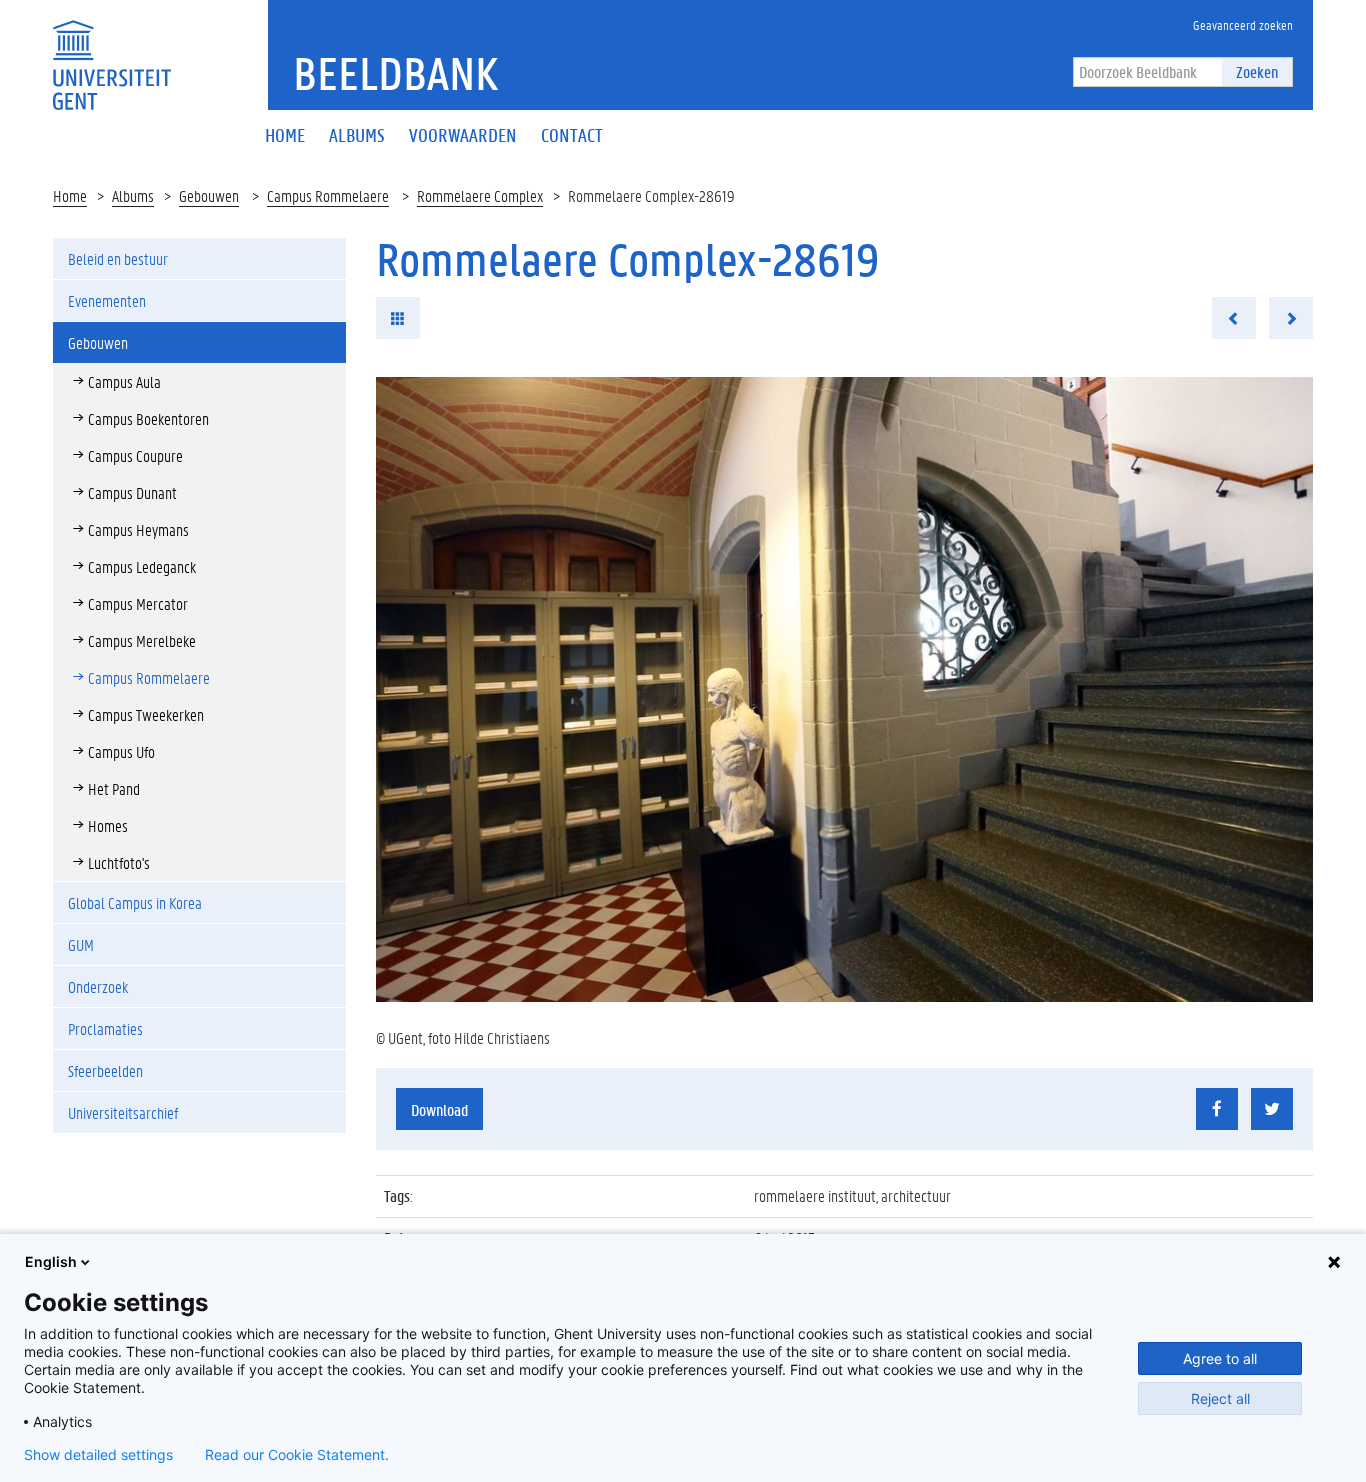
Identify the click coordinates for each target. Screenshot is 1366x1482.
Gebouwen (209, 195)
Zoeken (1257, 71)
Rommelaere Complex (480, 195)
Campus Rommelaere (328, 195)
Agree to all (1220, 1358)
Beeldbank (395, 73)
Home (70, 195)
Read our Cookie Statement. (297, 1455)
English (51, 1261)
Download (439, 1109)
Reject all (1220, 1398)
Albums (133, 195)
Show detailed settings (98, 1455)
